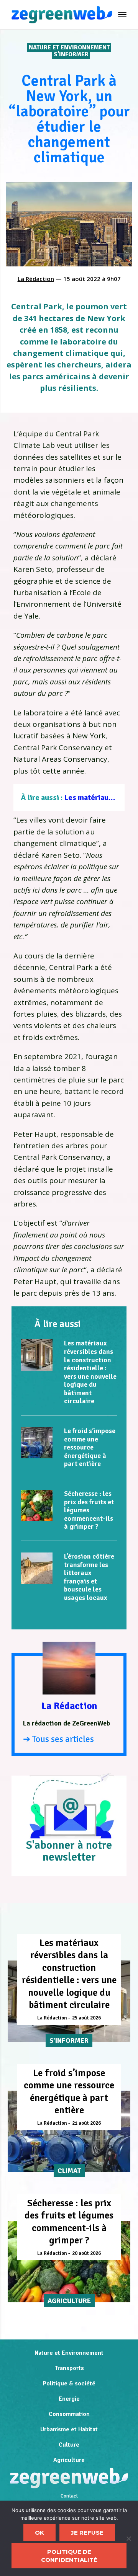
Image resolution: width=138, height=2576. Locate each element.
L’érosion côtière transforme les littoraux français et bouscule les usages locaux (89, 1577)
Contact (69, 2496)
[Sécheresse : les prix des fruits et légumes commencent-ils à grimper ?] (37, 1505)
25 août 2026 (86, 2018)
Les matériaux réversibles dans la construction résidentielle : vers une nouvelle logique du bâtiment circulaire (90, 1372)
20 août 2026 (86, 2253)
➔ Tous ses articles (58, 1739)
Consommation (69, 2414)
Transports (69, 2368)
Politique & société (69, 2383)
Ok (39, 2533)
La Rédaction (36, 279)
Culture (69, 2445)
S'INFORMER (71, 54)
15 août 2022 (82, 279)
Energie (69, 2399)
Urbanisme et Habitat (69, 2429)
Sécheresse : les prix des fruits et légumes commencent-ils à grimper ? (89, 1510)
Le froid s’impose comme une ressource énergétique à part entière (90, 1447)
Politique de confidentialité (69, 2556)
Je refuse (87, 2533)
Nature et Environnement (69, 47)
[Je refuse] (128, 2538)
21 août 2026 (86, 2123)
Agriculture (69, 2460)
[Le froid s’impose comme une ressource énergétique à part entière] (37, 1443)
